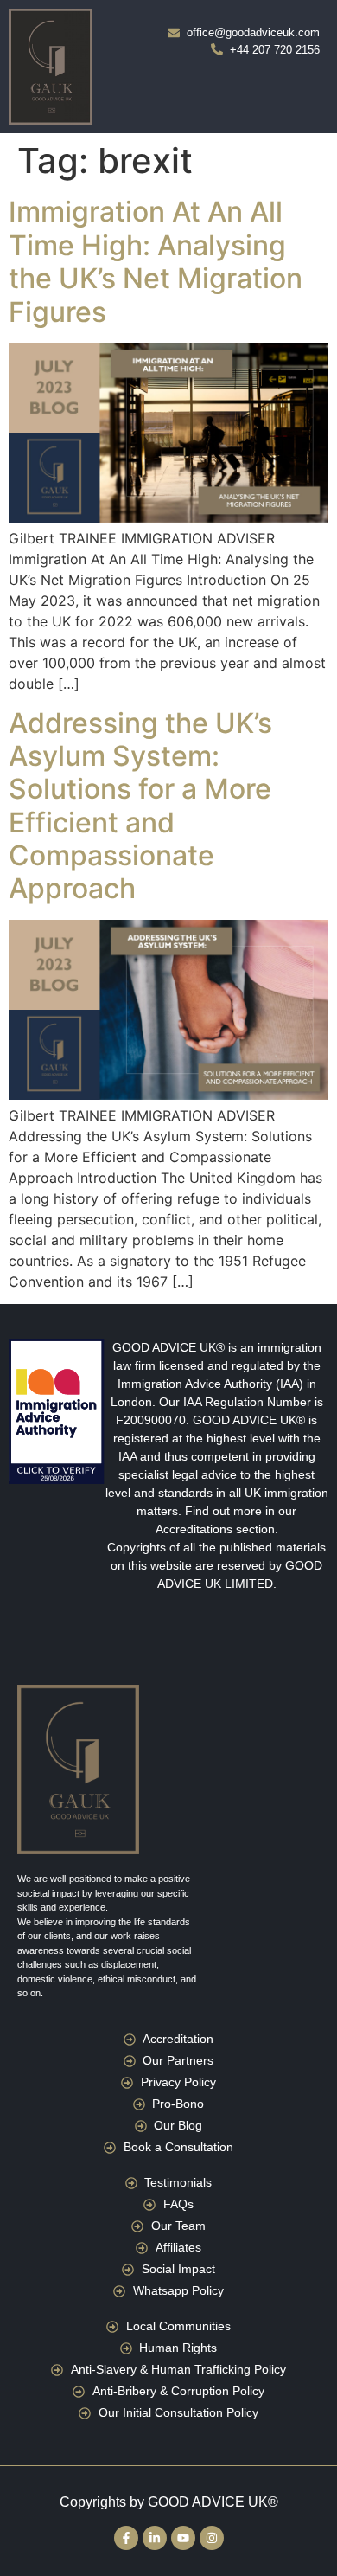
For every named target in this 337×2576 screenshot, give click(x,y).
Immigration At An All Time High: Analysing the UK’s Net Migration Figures (156, 261)
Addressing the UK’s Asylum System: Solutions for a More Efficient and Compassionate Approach (140, 806)
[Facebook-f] (126, 2538)
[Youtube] (183, 2538)
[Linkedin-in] (155, 2538)
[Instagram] (212, 2538)
